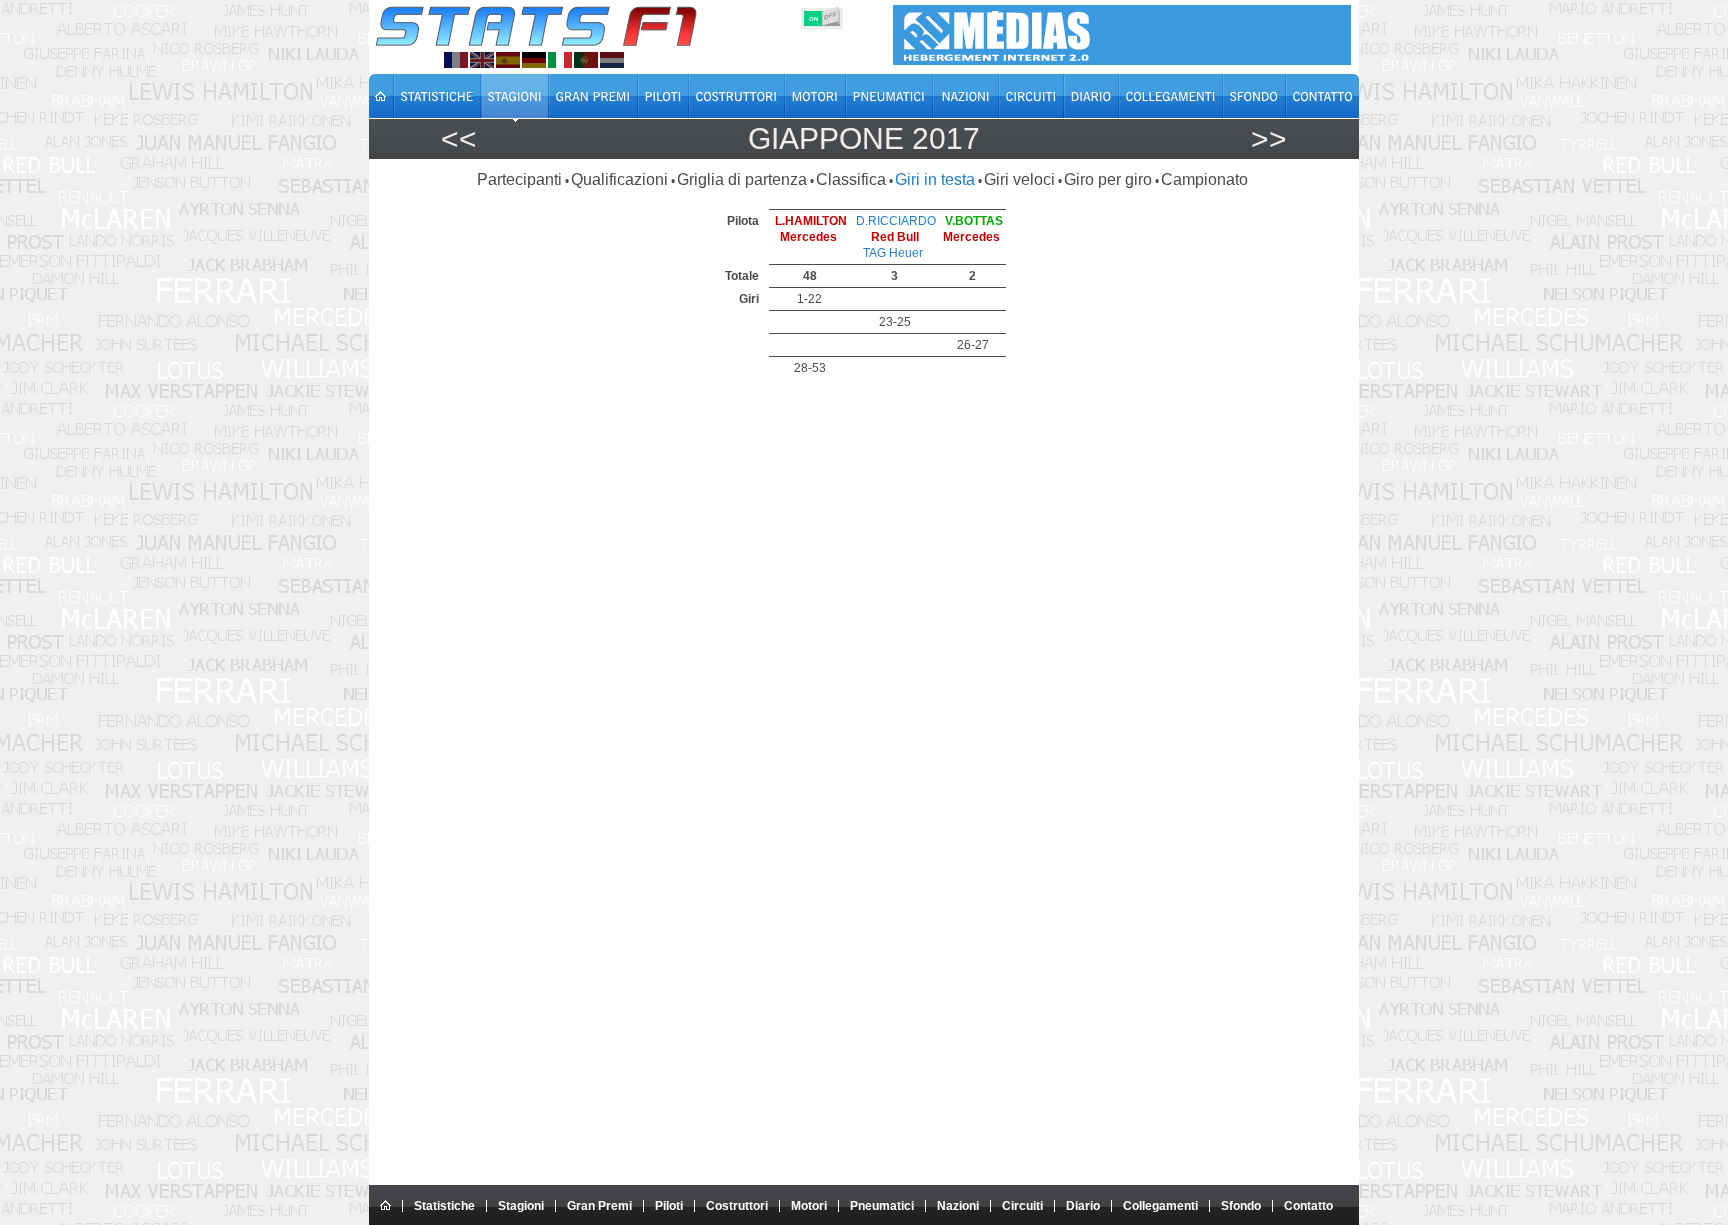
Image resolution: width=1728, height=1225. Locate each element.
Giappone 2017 (864, 138)
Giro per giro (1108, 179)
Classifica (851, 179)
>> (1269, 138)
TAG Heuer (893, 253)
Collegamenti (1160, 1206)
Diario (1083, 1206)
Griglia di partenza (742, 179)
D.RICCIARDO (896, 221)
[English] (482, 60)
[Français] (456, 60)
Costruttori (737, 1206)
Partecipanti (519, 179)
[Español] (508, 60)
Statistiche (444, 1206)
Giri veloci (1019, 179)
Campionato (1204, 179)
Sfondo (1241, 1206)
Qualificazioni (619, 179)
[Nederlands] (612, 60)
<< (459, 138)
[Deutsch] (534, 60)
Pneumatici (882, 1206)
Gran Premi (599, 1206)
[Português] (586, 60)
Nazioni (958, 1206)
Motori (809, 1206)
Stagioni (521, 1206)
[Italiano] (560, 60)
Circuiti (1022, 1206)
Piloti (669, 1206)
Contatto (1308, 1206)
